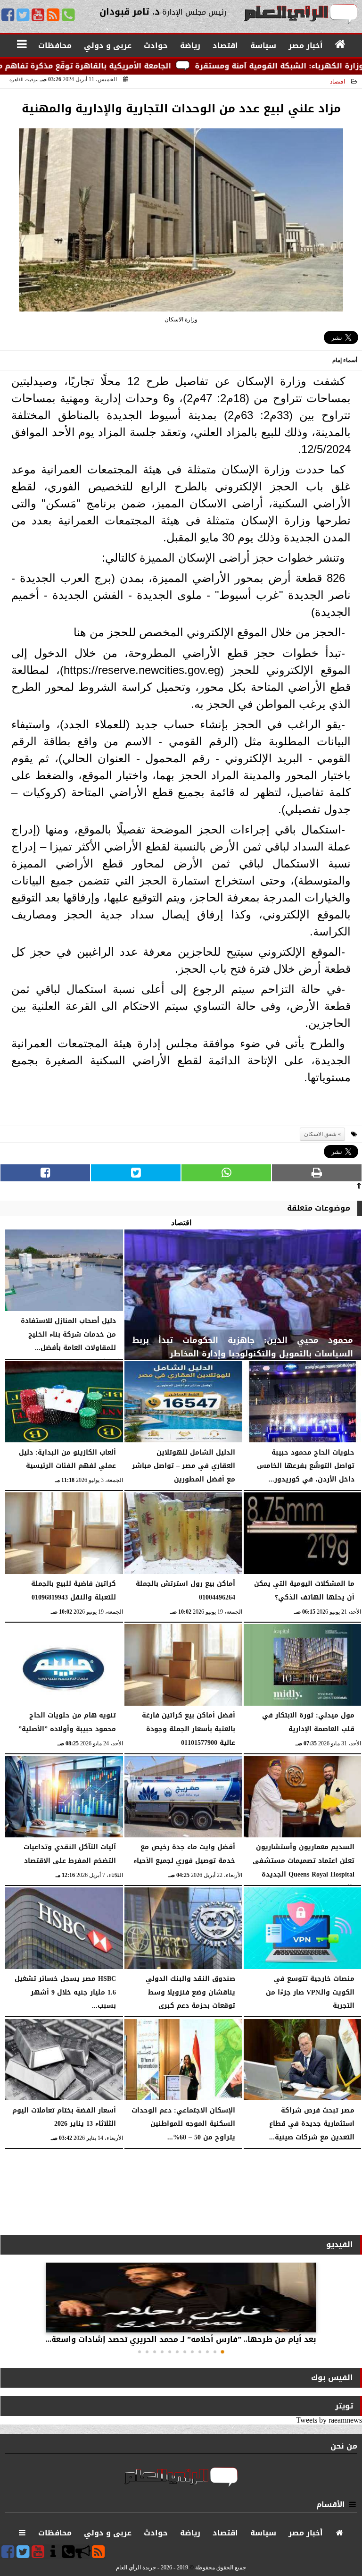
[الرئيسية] (341, 45)
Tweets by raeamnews (329, 2420)
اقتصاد (337, 82)
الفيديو (340, 2244)
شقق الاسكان (320, 1134)
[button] (222, 2352)
